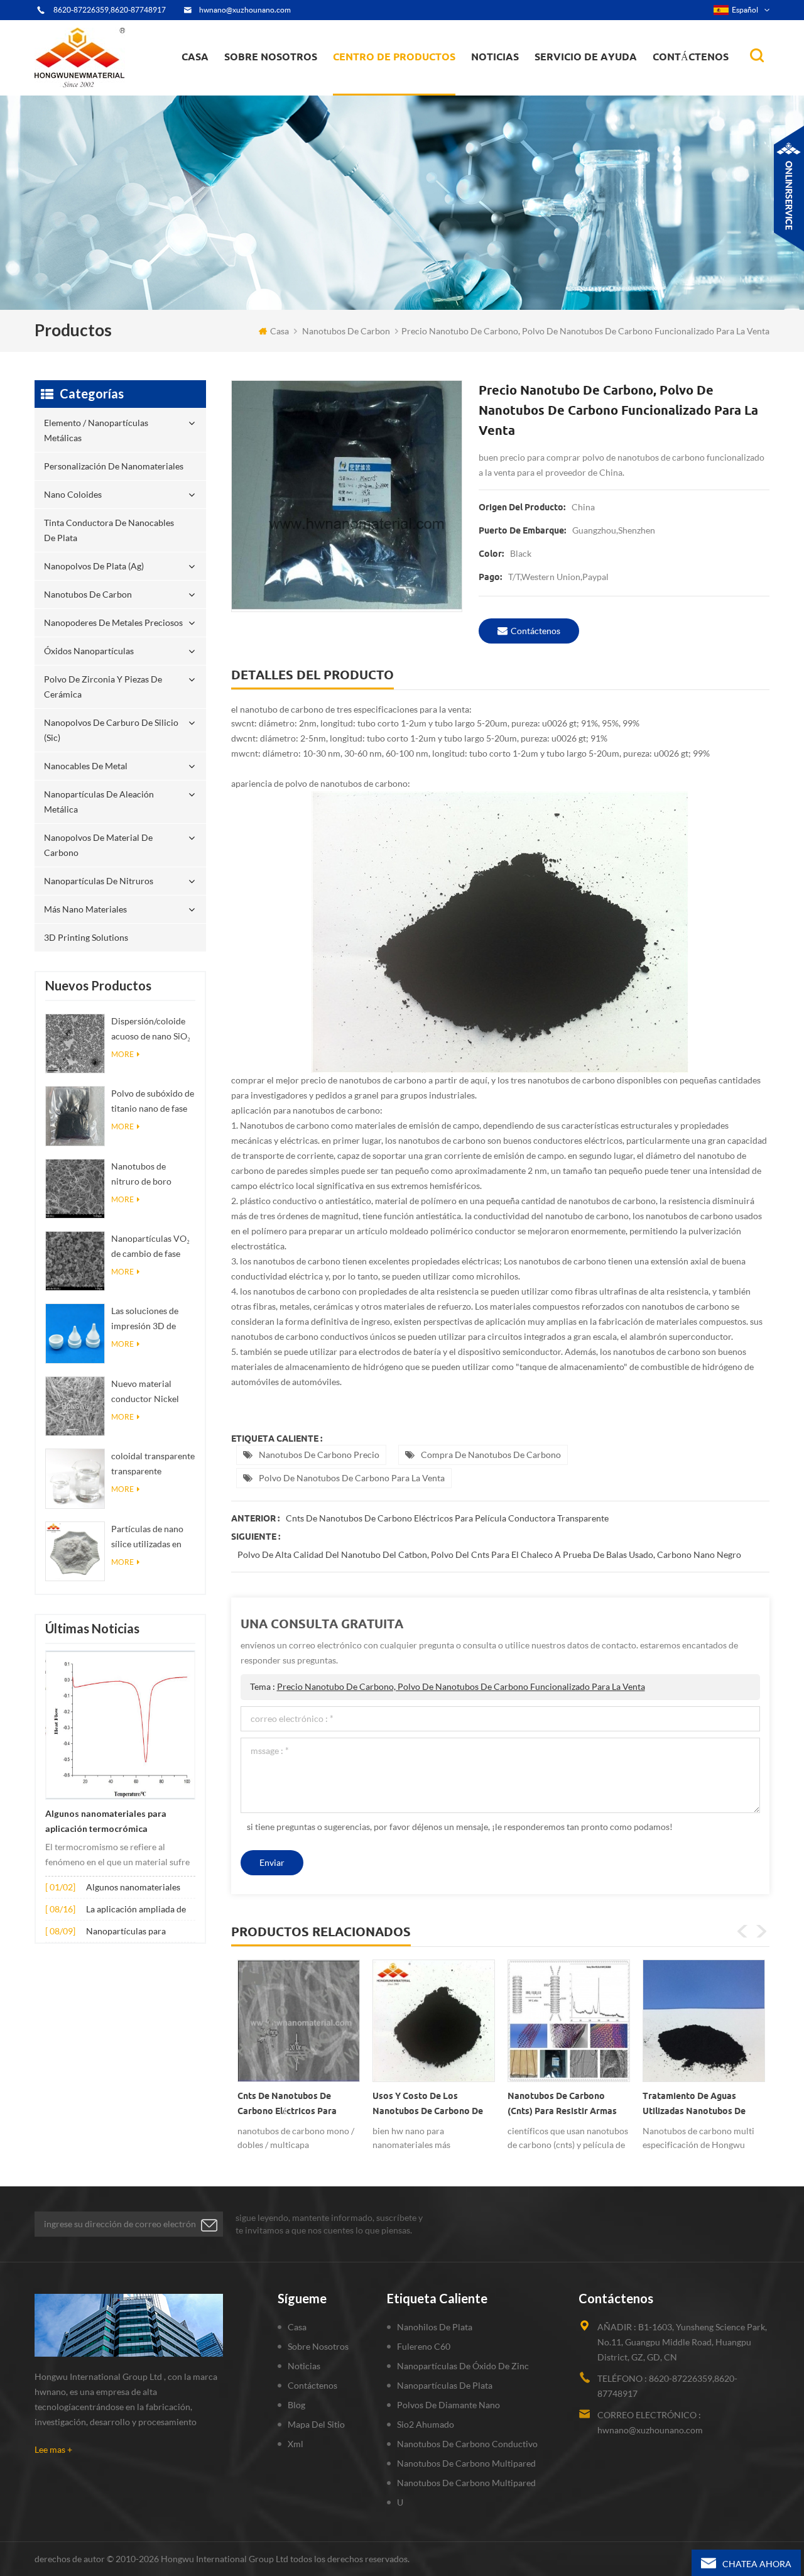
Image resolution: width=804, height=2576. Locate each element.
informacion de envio (274, 85)
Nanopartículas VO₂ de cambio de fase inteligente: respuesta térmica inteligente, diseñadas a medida (153, 1247)
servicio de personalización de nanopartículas (293, 84)
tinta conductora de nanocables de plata (401, 85)
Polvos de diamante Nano (448, 2405)
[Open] (789, 189)
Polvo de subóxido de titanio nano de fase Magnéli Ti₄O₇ (153, 1102)
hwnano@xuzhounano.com (245, 10)
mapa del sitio (316, 2424)
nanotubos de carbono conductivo (467, 2444)
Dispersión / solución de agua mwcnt (703, 2103)
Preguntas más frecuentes (280, 87)
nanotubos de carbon (346, 331)
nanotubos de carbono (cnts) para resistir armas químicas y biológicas (427, 2106)
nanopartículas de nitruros (99, 881)
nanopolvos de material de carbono (98, 845)
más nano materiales (85, 909)
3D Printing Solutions (86, 937)
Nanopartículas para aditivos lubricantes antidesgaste (126, 1932)
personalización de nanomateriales (379, 90)
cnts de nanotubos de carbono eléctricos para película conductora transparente (447, 1518)
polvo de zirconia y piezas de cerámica (405, 77)
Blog (296, 2405)
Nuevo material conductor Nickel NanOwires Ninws (147, 1392)
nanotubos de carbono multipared (466, 2463)
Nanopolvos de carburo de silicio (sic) (111, 730)
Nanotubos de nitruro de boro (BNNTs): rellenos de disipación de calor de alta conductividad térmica (153, 1175)
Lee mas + (53, 2449)
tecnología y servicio (271, 94)
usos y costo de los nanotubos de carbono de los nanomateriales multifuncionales (293, 2106)
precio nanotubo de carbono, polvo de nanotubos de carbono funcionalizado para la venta (461, 1686)
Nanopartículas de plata (445, 2385)
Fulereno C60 (424, 2346)
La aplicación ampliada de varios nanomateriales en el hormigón (139, 1910)
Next (761, 1931)
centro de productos (394, 57)
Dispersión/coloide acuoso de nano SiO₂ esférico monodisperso (151, 1030)
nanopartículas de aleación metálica (99, 802)
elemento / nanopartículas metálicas (390, 93)
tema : (448, 1686)
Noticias (495, 57)
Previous (742, 1931)
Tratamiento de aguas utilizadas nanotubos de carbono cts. (559, 2106)
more (122, 1054)
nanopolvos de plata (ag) (406, 83)
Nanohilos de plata (435, 2327)
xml (296, 2444)
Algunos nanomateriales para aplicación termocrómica (106, 1821)
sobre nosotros (271, 57)
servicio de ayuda (586, 57)
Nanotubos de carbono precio (319, 1455)
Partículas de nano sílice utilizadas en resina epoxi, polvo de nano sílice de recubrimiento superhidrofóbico (148, 1537)
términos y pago (264, 89)
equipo (247, 92)
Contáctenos (691, 57)
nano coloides (374, 87)
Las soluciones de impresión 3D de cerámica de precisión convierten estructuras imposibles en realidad (151, 1319)
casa (195, 57)
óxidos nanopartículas (89, 651)
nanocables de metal (86, 766)
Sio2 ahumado (426, 2424)
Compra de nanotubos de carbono (491, 1455)
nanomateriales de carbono (532, 83)
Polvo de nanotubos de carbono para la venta (352, 1478)
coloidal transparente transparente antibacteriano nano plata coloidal (153, 1465)
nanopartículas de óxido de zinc (463, 2366)
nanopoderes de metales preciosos (406, 80)
